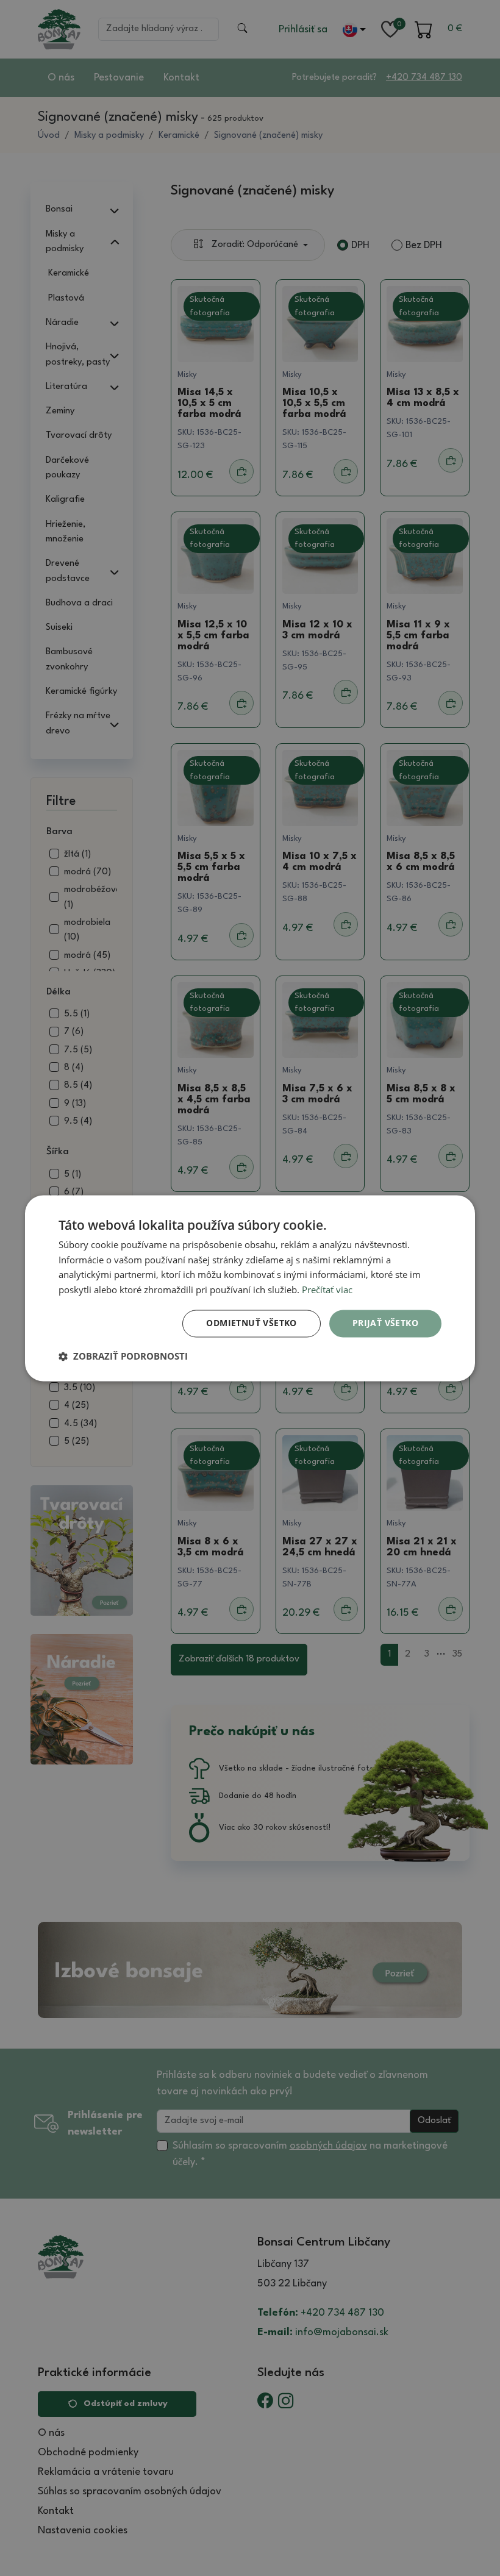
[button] (123, 1356)
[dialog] (250, 1288)
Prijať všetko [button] (385, 1323)
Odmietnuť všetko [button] (251, 1323)
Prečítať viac (327, 1290)
